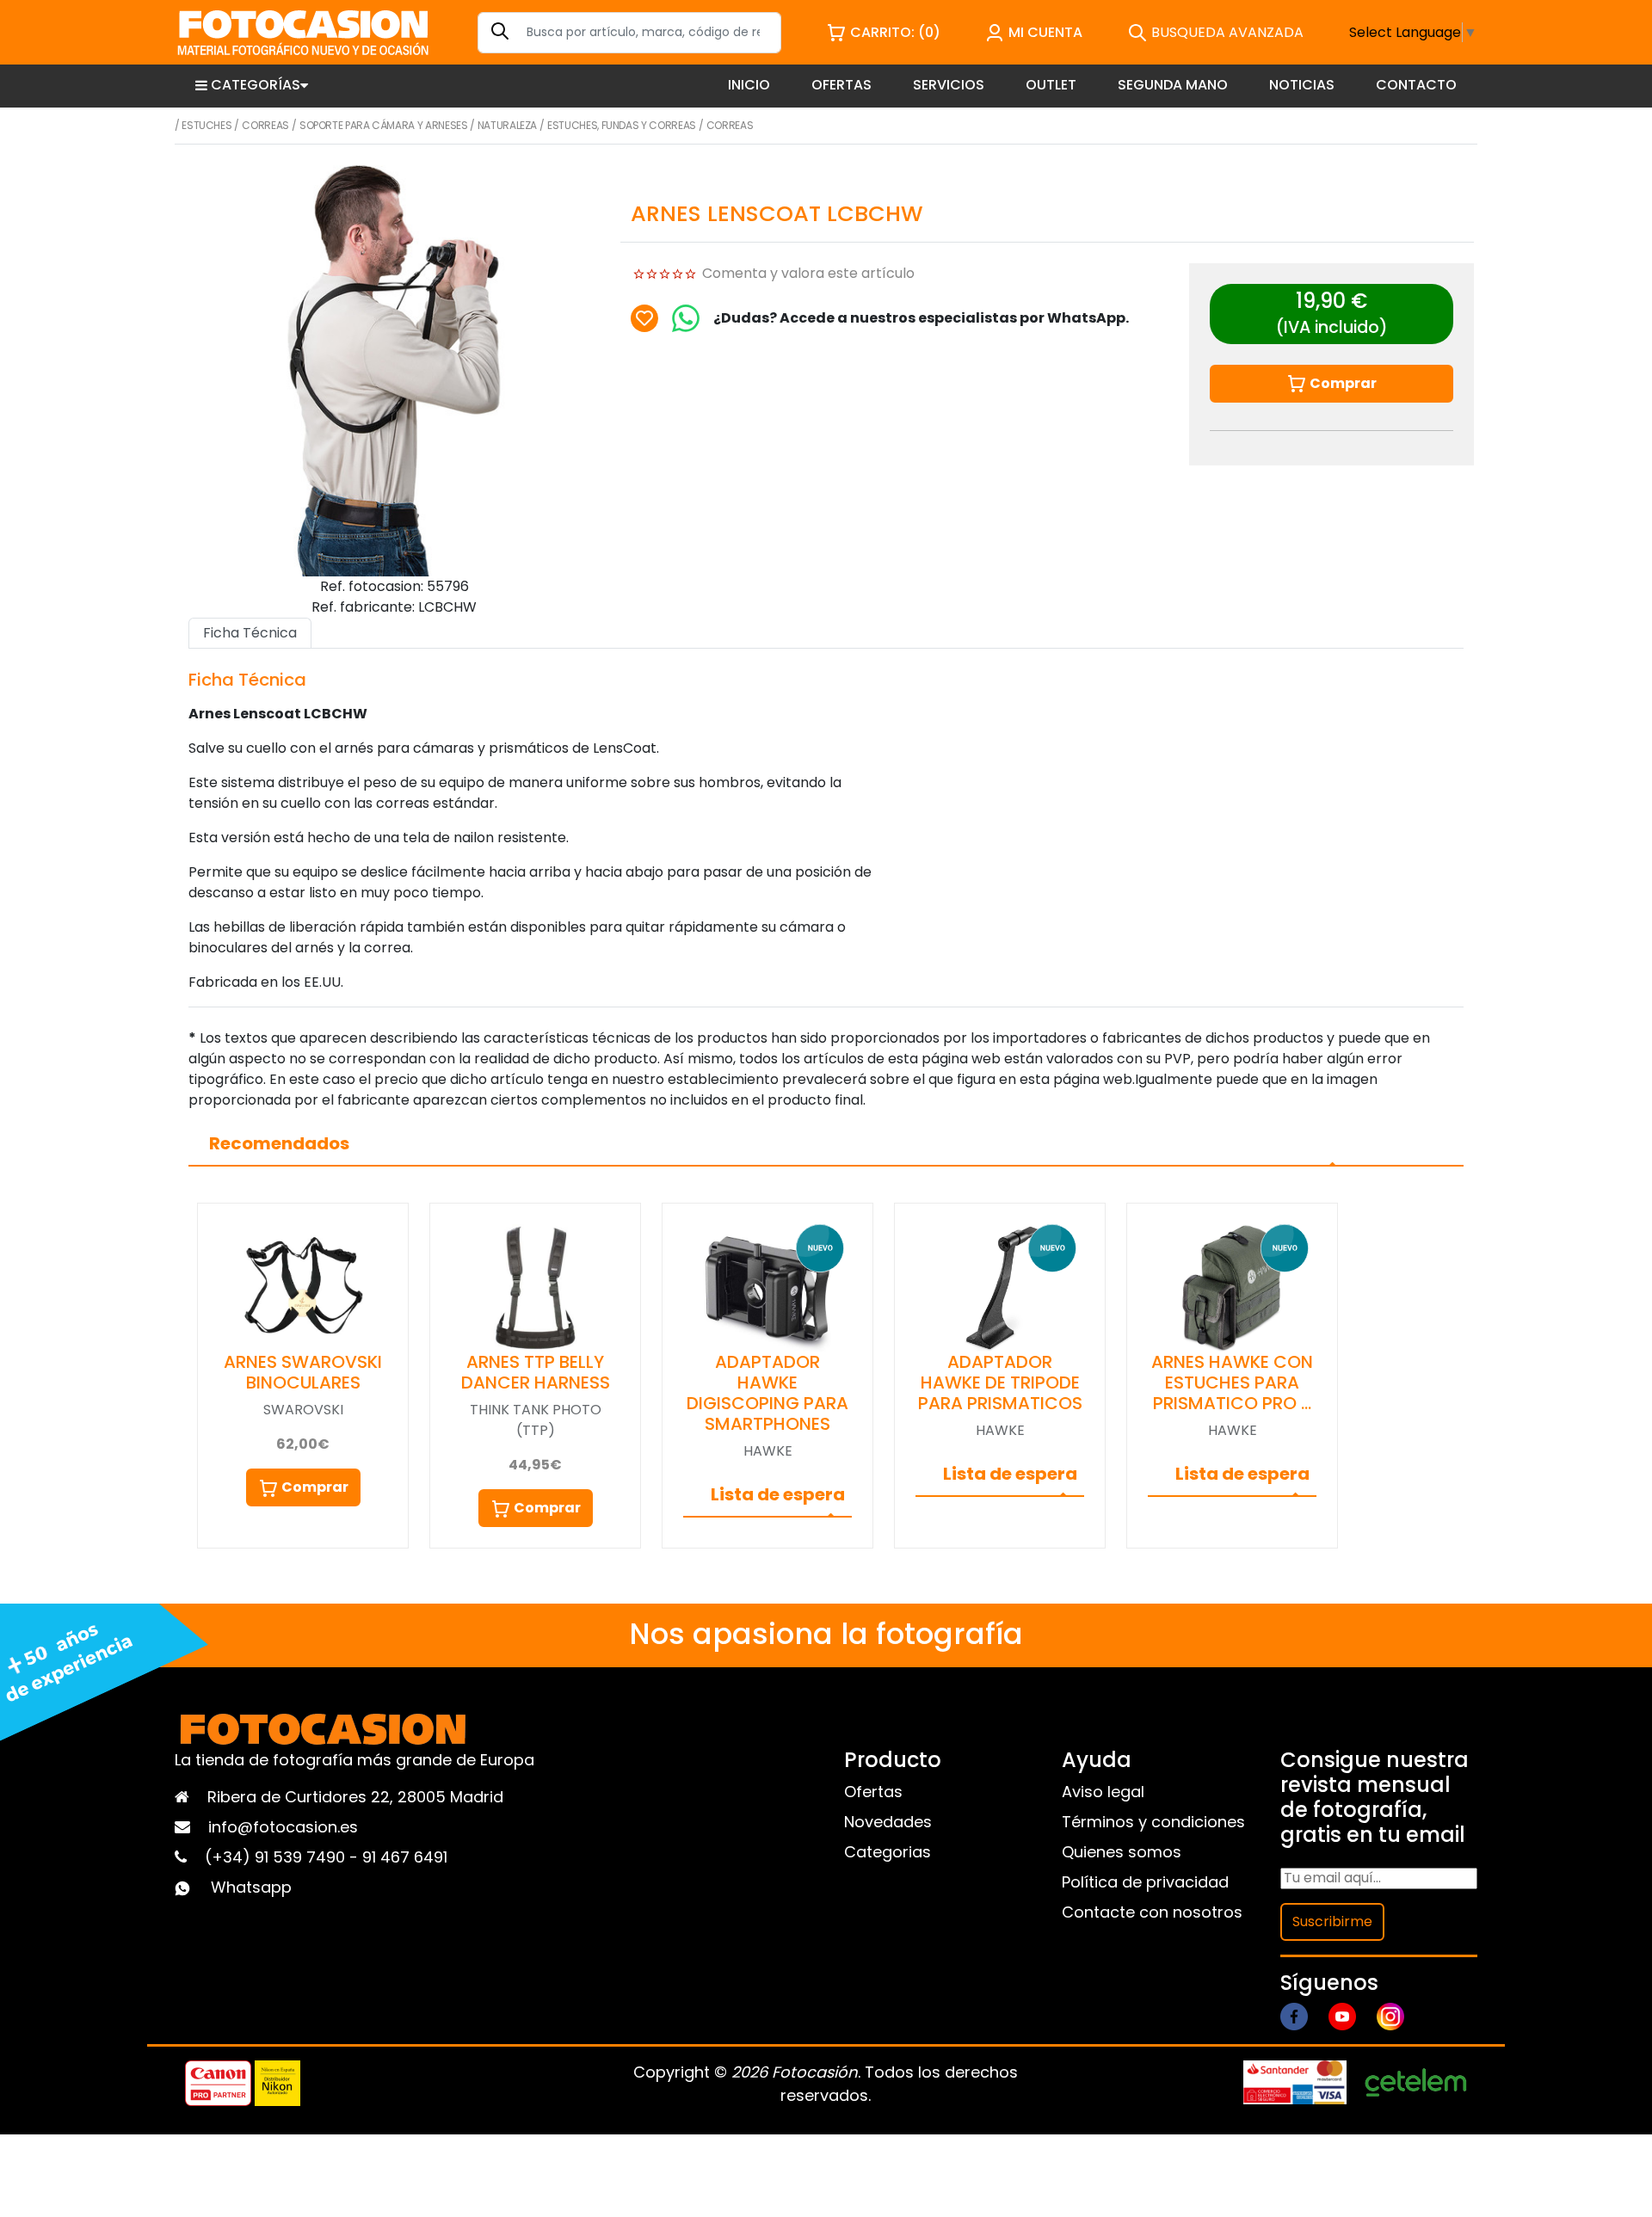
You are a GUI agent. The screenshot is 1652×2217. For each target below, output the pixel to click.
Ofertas (873, 1792)
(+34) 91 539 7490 (277, 1857)
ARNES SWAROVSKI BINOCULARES (303, 1372)
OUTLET (1051, 85)
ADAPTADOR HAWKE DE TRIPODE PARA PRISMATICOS (1000, 1383)
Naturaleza (507, 125)
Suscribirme (1332, 1921)
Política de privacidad (1145, 1882)
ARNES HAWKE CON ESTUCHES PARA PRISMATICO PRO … (1232, 1383)
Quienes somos (1122, 1852)
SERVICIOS (949, 85)
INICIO (749, 85)
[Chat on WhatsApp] (686, 318)
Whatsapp (251, 1887)
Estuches (206, 125)
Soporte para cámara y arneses (384, 125)
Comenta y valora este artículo (808, 273)
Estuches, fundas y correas (622, 125)
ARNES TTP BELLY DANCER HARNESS (536, 1372)
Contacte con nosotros (1152, 1912)
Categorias (888, 1852)
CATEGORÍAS (256, 85)
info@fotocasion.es (283, 1827)
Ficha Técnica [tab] (250, 633)
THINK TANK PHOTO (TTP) (536, 1420)
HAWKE (768, 1451)
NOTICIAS (1302, 85)
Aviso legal (1103, 1792)
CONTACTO (1416, 85)
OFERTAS (841, 85)
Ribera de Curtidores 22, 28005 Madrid (355, 1797)
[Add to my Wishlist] (644, 318)
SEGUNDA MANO (1173, 85)
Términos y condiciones (1153, 1822)
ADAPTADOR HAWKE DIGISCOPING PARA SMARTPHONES (767, 1393)
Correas (265, 125)
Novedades (888, 1822)
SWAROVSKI (303, 1410)
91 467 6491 (405, 1857)
